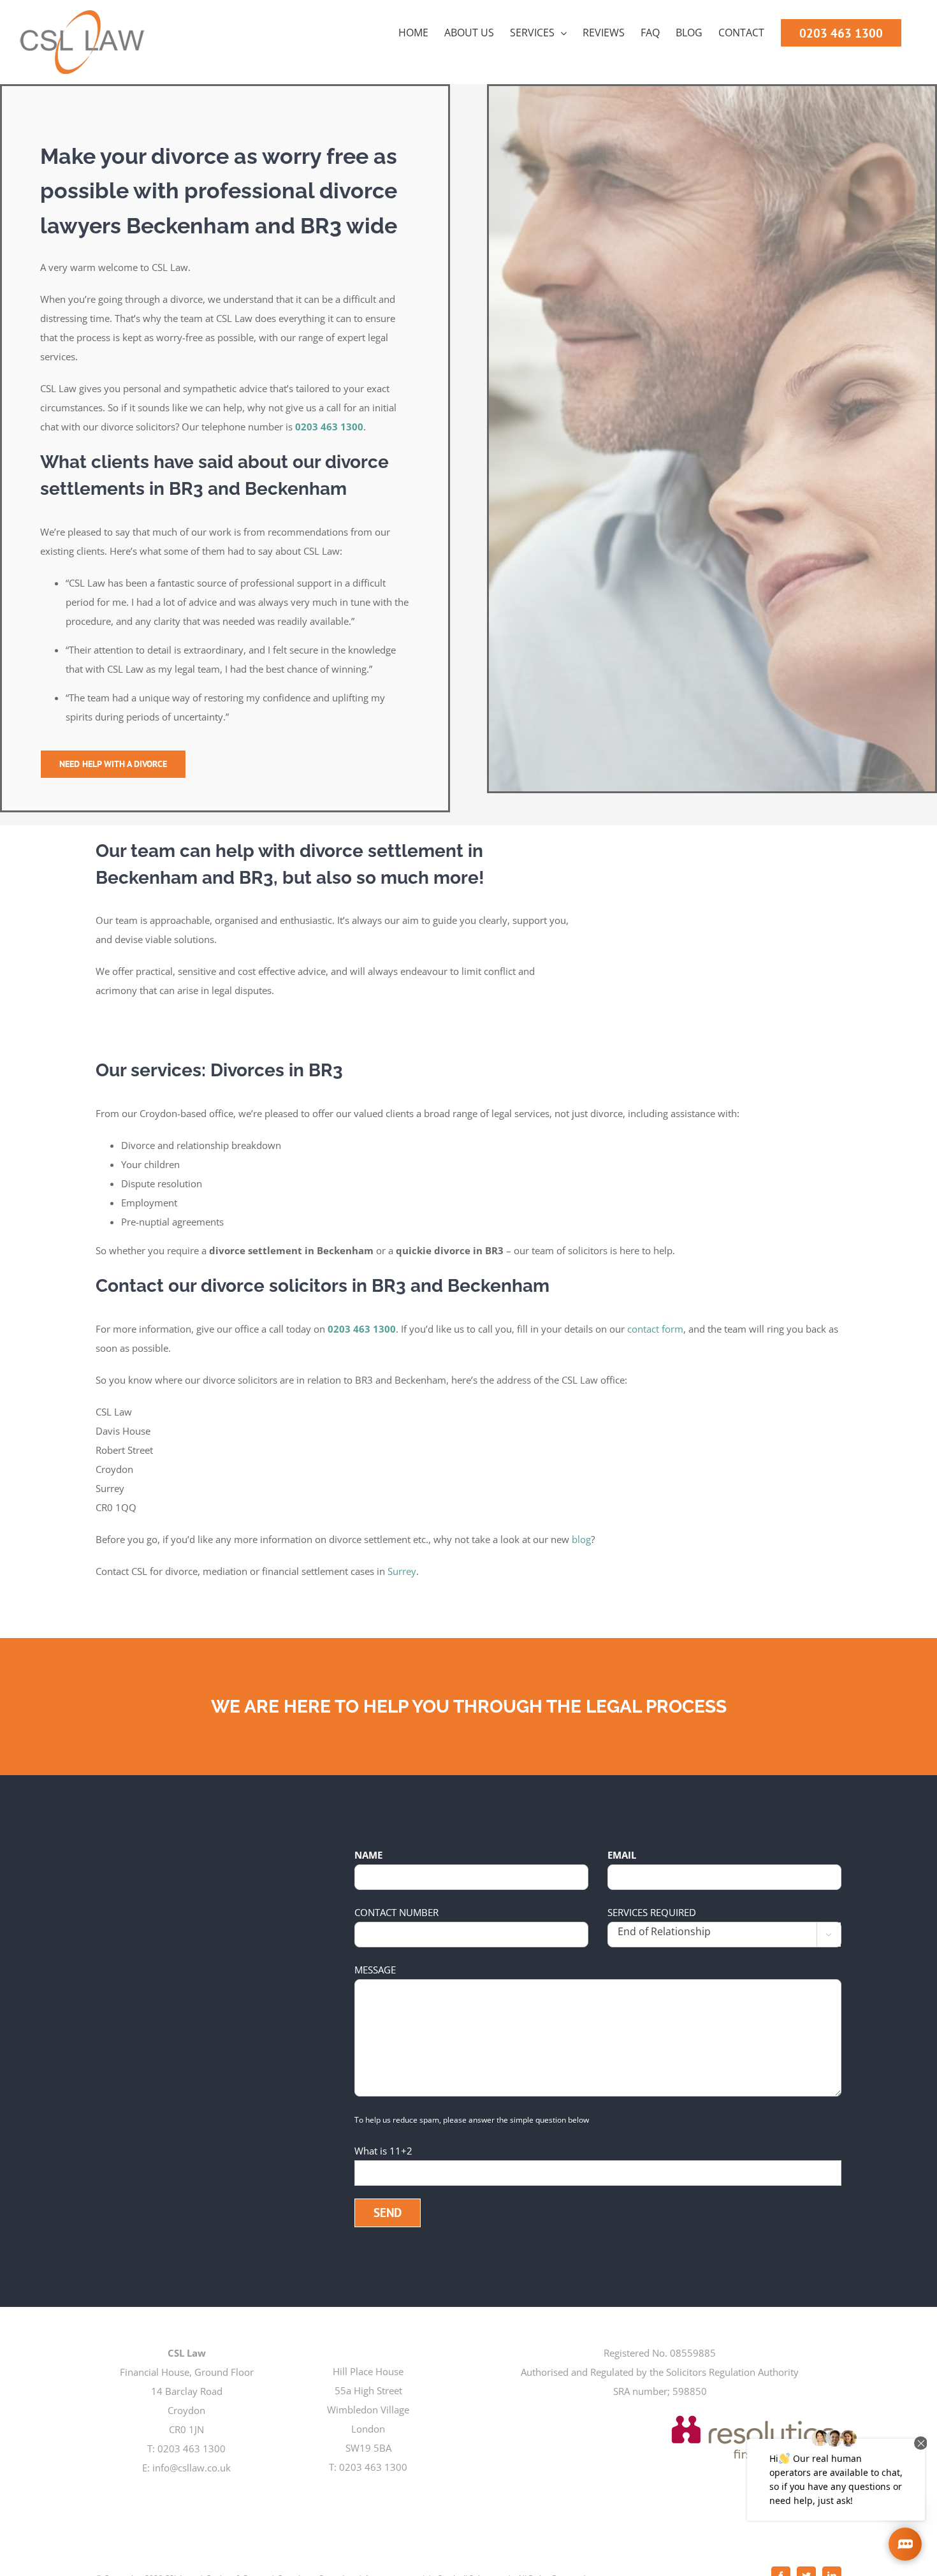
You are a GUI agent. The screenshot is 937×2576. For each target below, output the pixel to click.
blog (581, 1539)
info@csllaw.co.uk (192, 2468)
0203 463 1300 (329, 427)
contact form (655, 1329)
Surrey (402, 1571)
